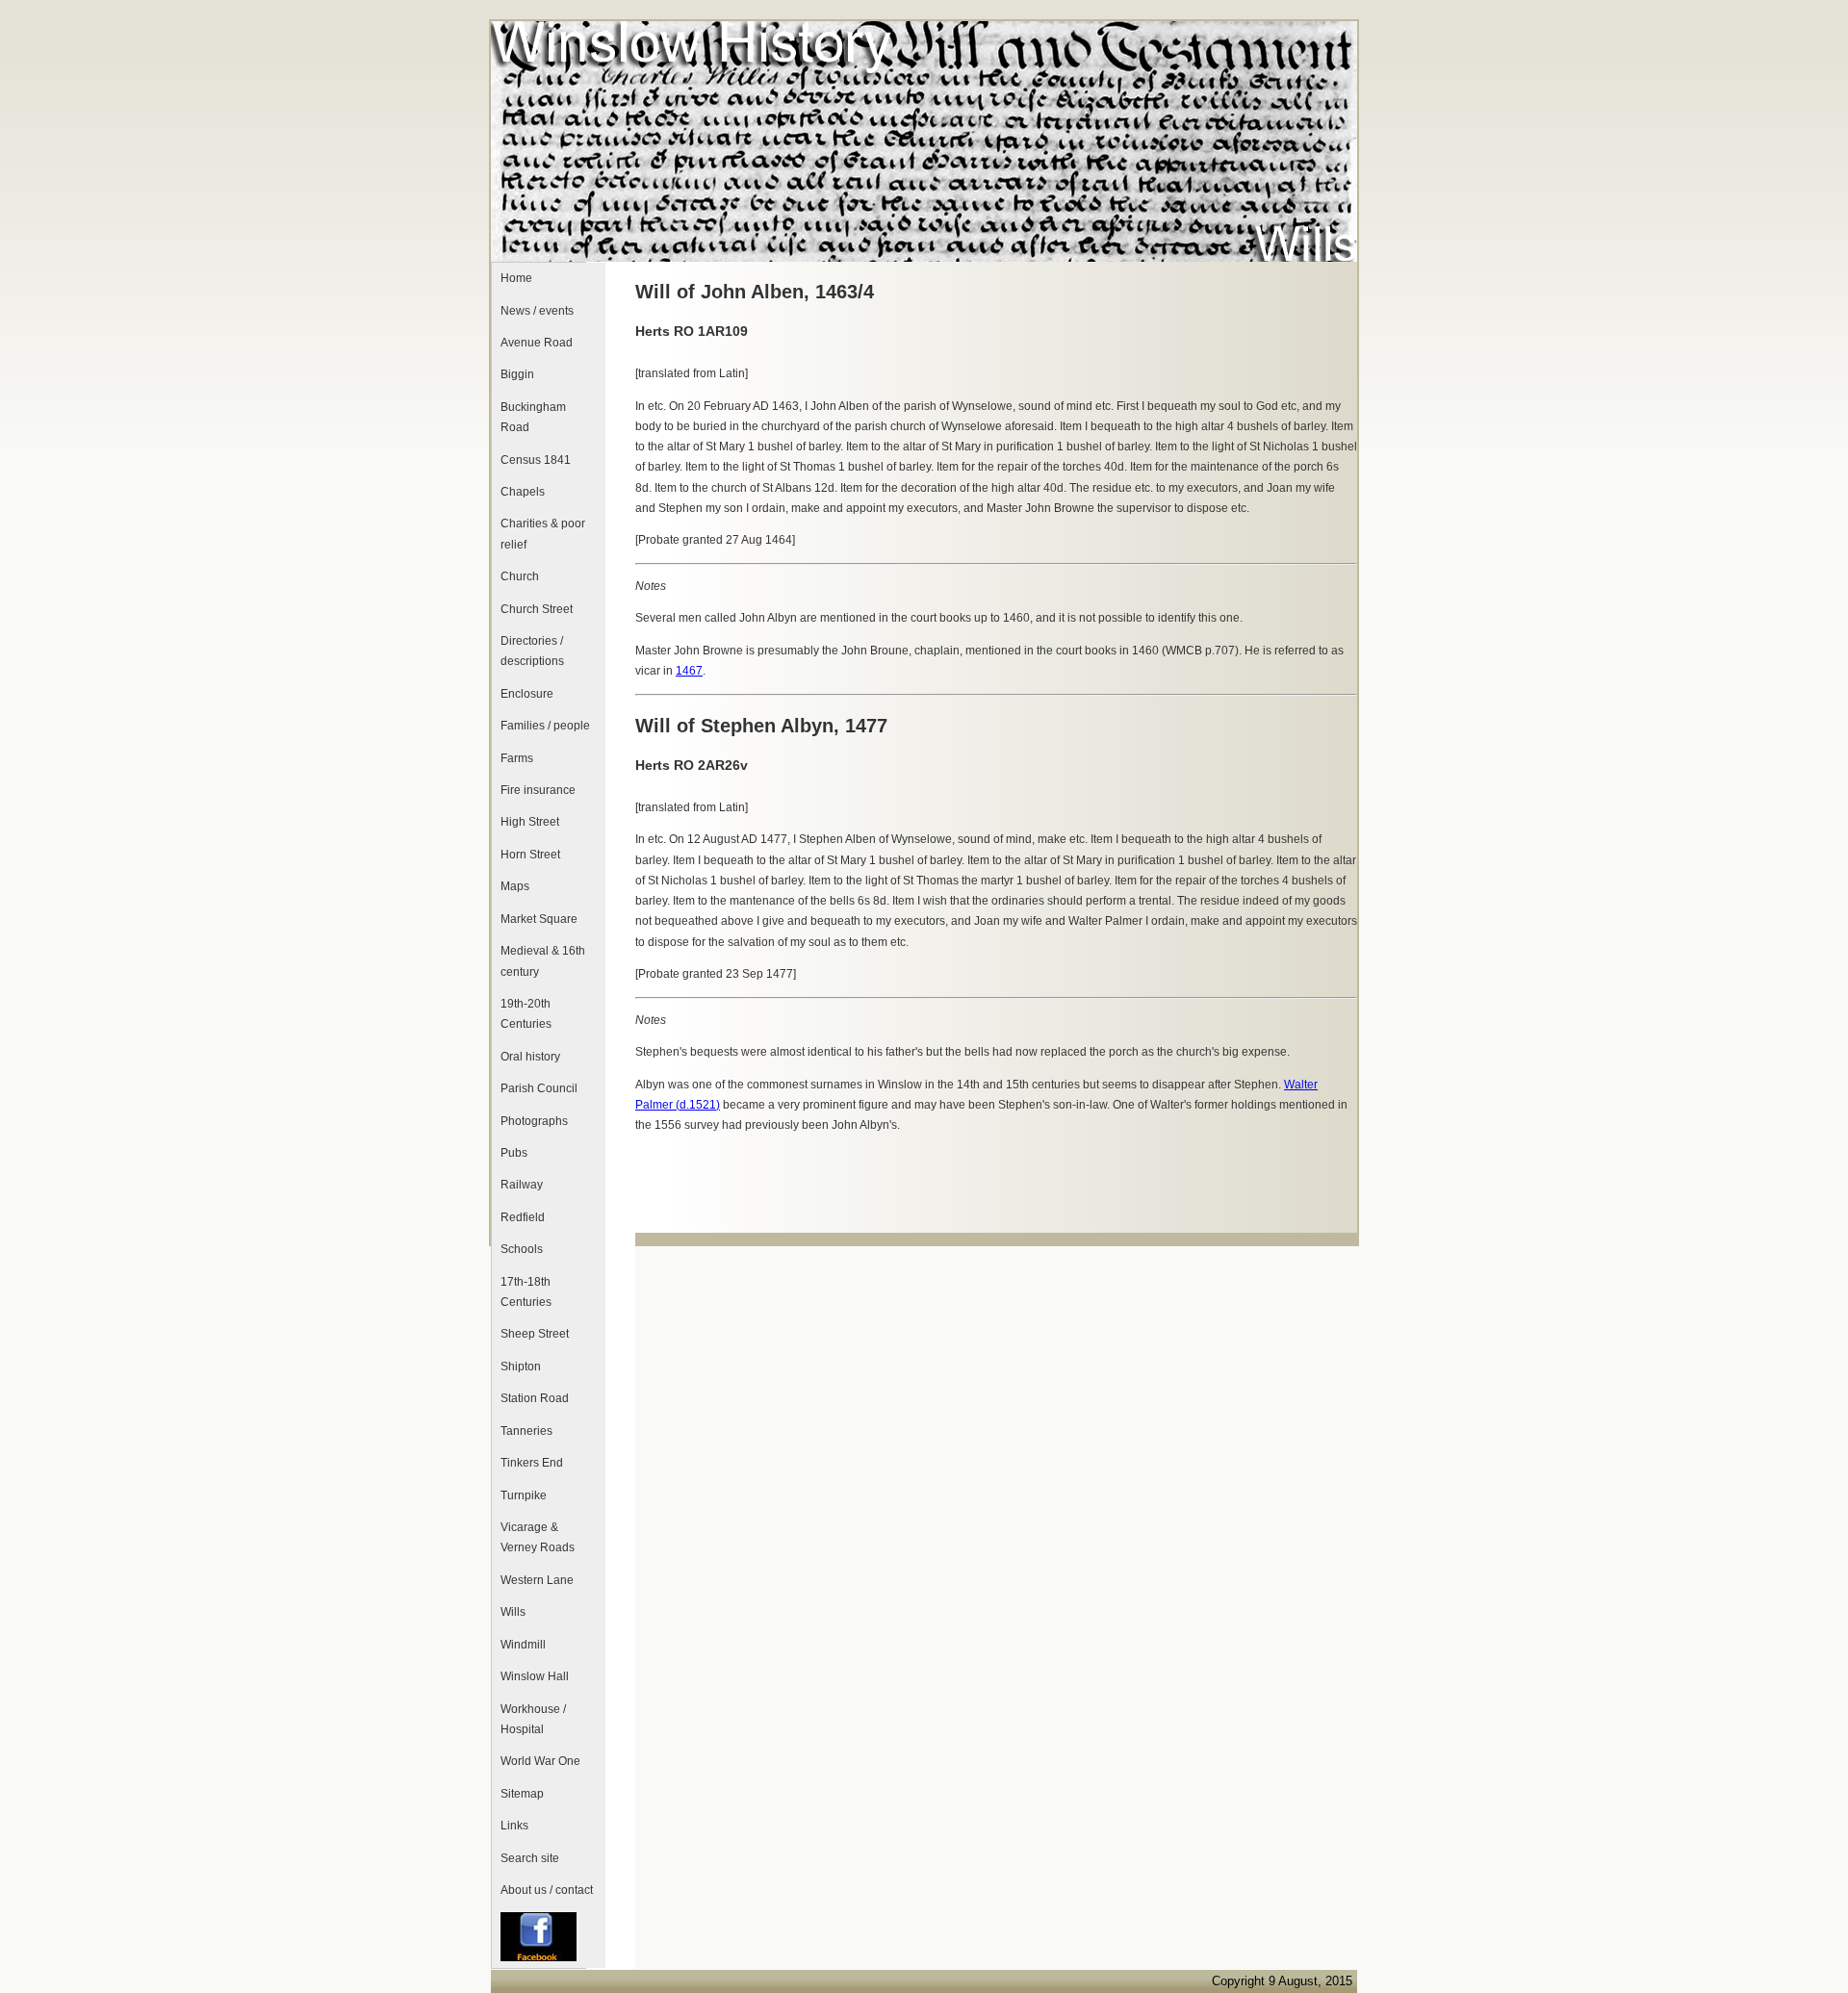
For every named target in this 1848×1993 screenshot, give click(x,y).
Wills (513, 1612)
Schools (522, 1249)
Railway (522, 1185)
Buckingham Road (533, 417)
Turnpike (524, 1495)
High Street (530, 822)
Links (514, 1826)
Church (520, 576)
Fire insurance (538, 790)
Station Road (535, 1398)
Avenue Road (537, 343)
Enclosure (527, 694)
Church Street (537, 609)
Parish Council (539, 1088)
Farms (517, 758)
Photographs (534, 1121)
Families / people (545, 726)
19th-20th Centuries (526, 1014)
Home (516, 278)
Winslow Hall (535, 1676)
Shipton (521, 1367)
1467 (689, 671)
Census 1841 (536, 460)
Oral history (530, 1057)
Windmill (523, 1645)
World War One (540, 1761)
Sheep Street (535, 1334)
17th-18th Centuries (526, 1292)
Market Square (539, 919)
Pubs (514, 1153)
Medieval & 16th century (543, 961)
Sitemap (522, 1794)
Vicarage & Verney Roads (538, 1537)
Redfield (523, 1217)
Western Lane (537, 1580)
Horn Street (530, 855)
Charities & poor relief (543, 534)
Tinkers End (532, 1463)
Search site (530, 1858)
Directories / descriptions (532, 651)
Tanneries (526, 1431)
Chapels (523, 492)
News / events (537, 311)
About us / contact (547, 1890)
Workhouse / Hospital (533, 1719)
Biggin (517, 374)
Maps (515, 886)
